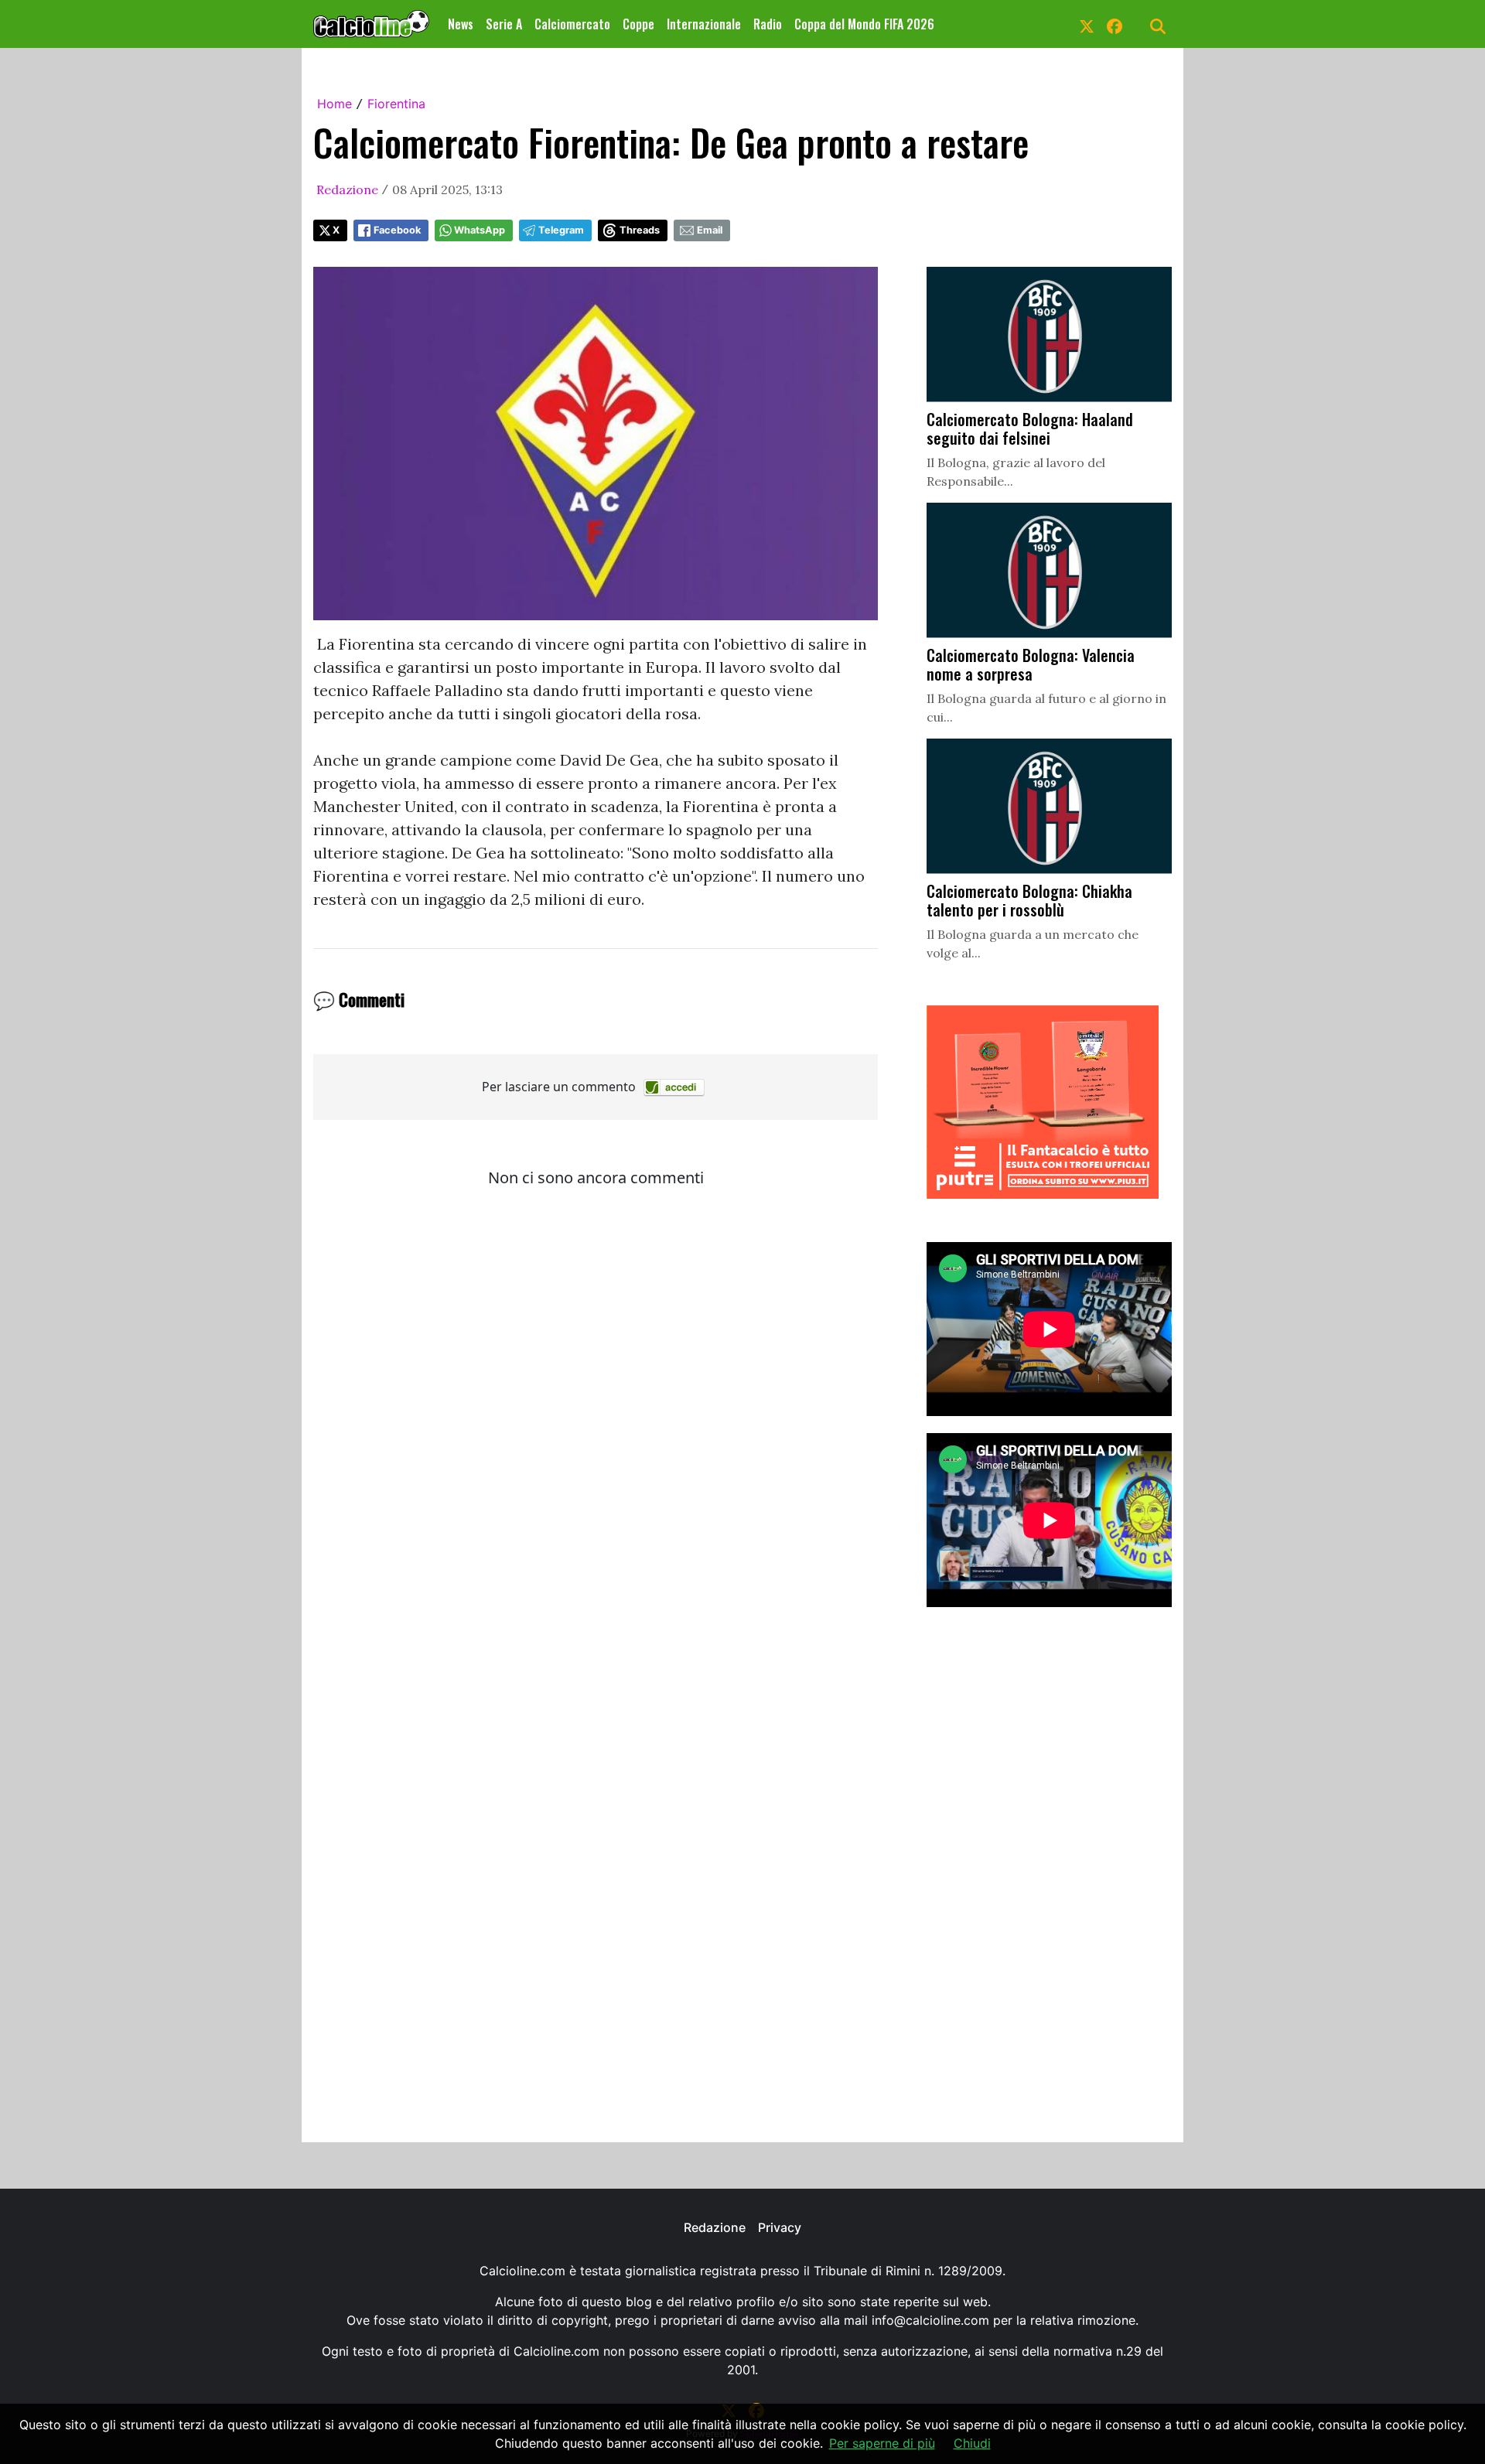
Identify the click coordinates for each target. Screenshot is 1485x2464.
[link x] (1087, 24)
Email (710, 230)
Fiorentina (396, 104)
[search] (1158, 24)
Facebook (397, 230)
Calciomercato (572, 24)
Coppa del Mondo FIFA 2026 (864, 24)
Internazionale (704, 24)
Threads (640, 230)
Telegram (561, 230)
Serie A (504, 24)
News (461, 24)
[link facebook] (1115, 24)
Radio (768, 24)
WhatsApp (480, 230)
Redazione (347, 189)
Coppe (638, 24)
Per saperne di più (882, 2443)
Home (335, 104)
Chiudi (972, 2443)
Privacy (780, 2227)
